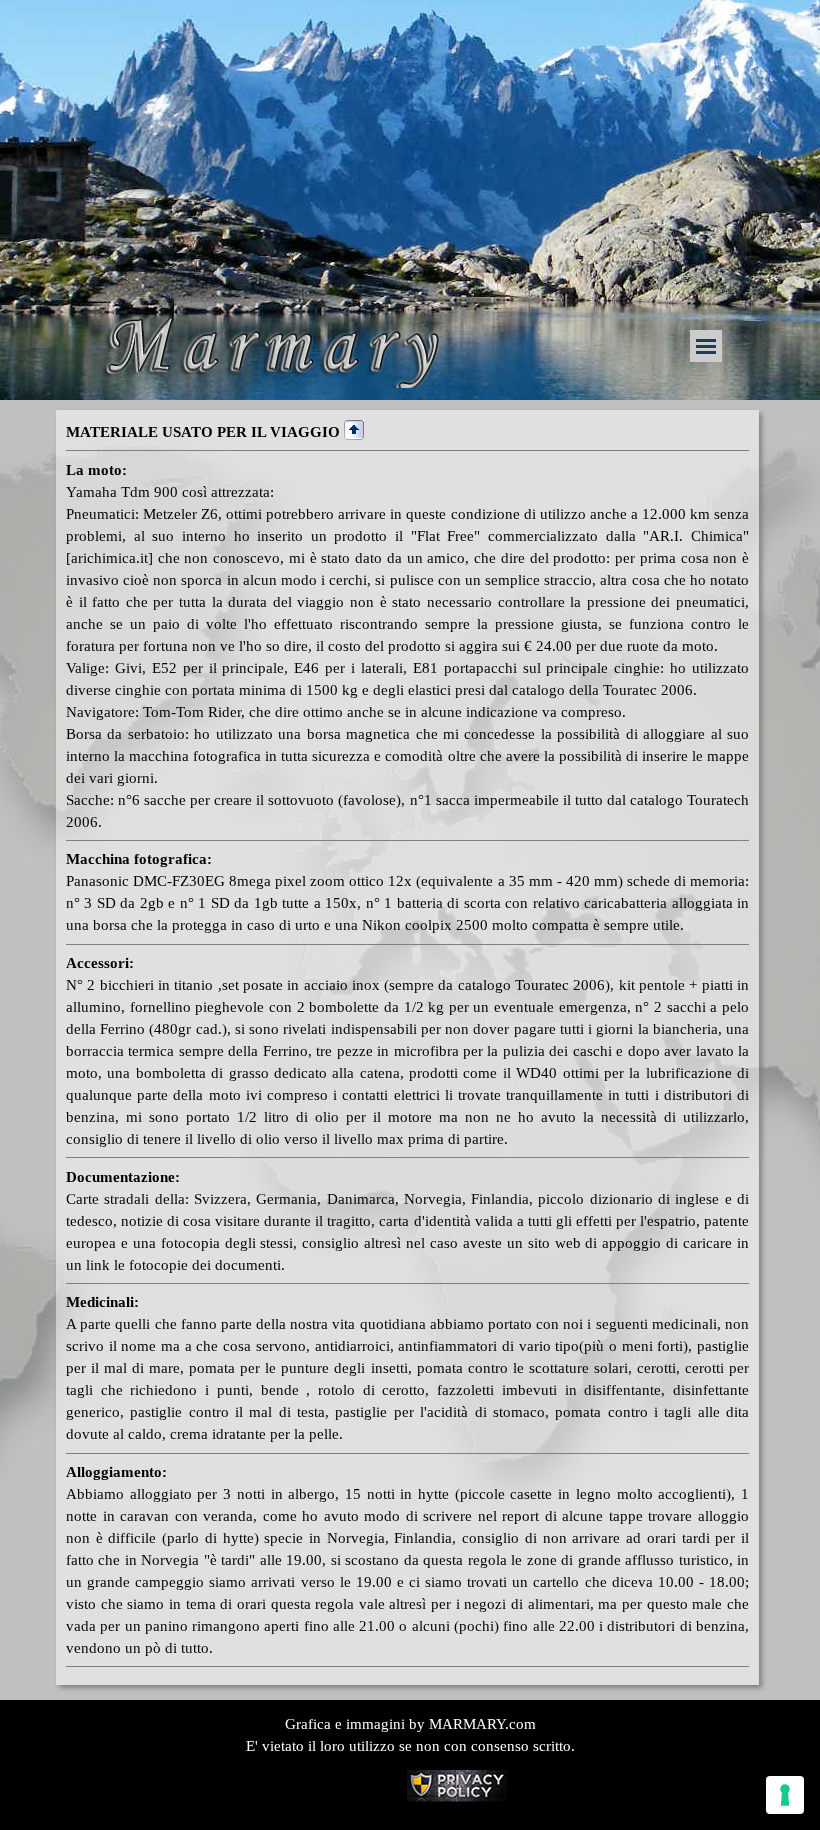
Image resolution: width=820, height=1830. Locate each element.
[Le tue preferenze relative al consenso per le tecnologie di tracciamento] (785, 1795)
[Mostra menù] (706, 346)
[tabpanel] (407, 1043)
